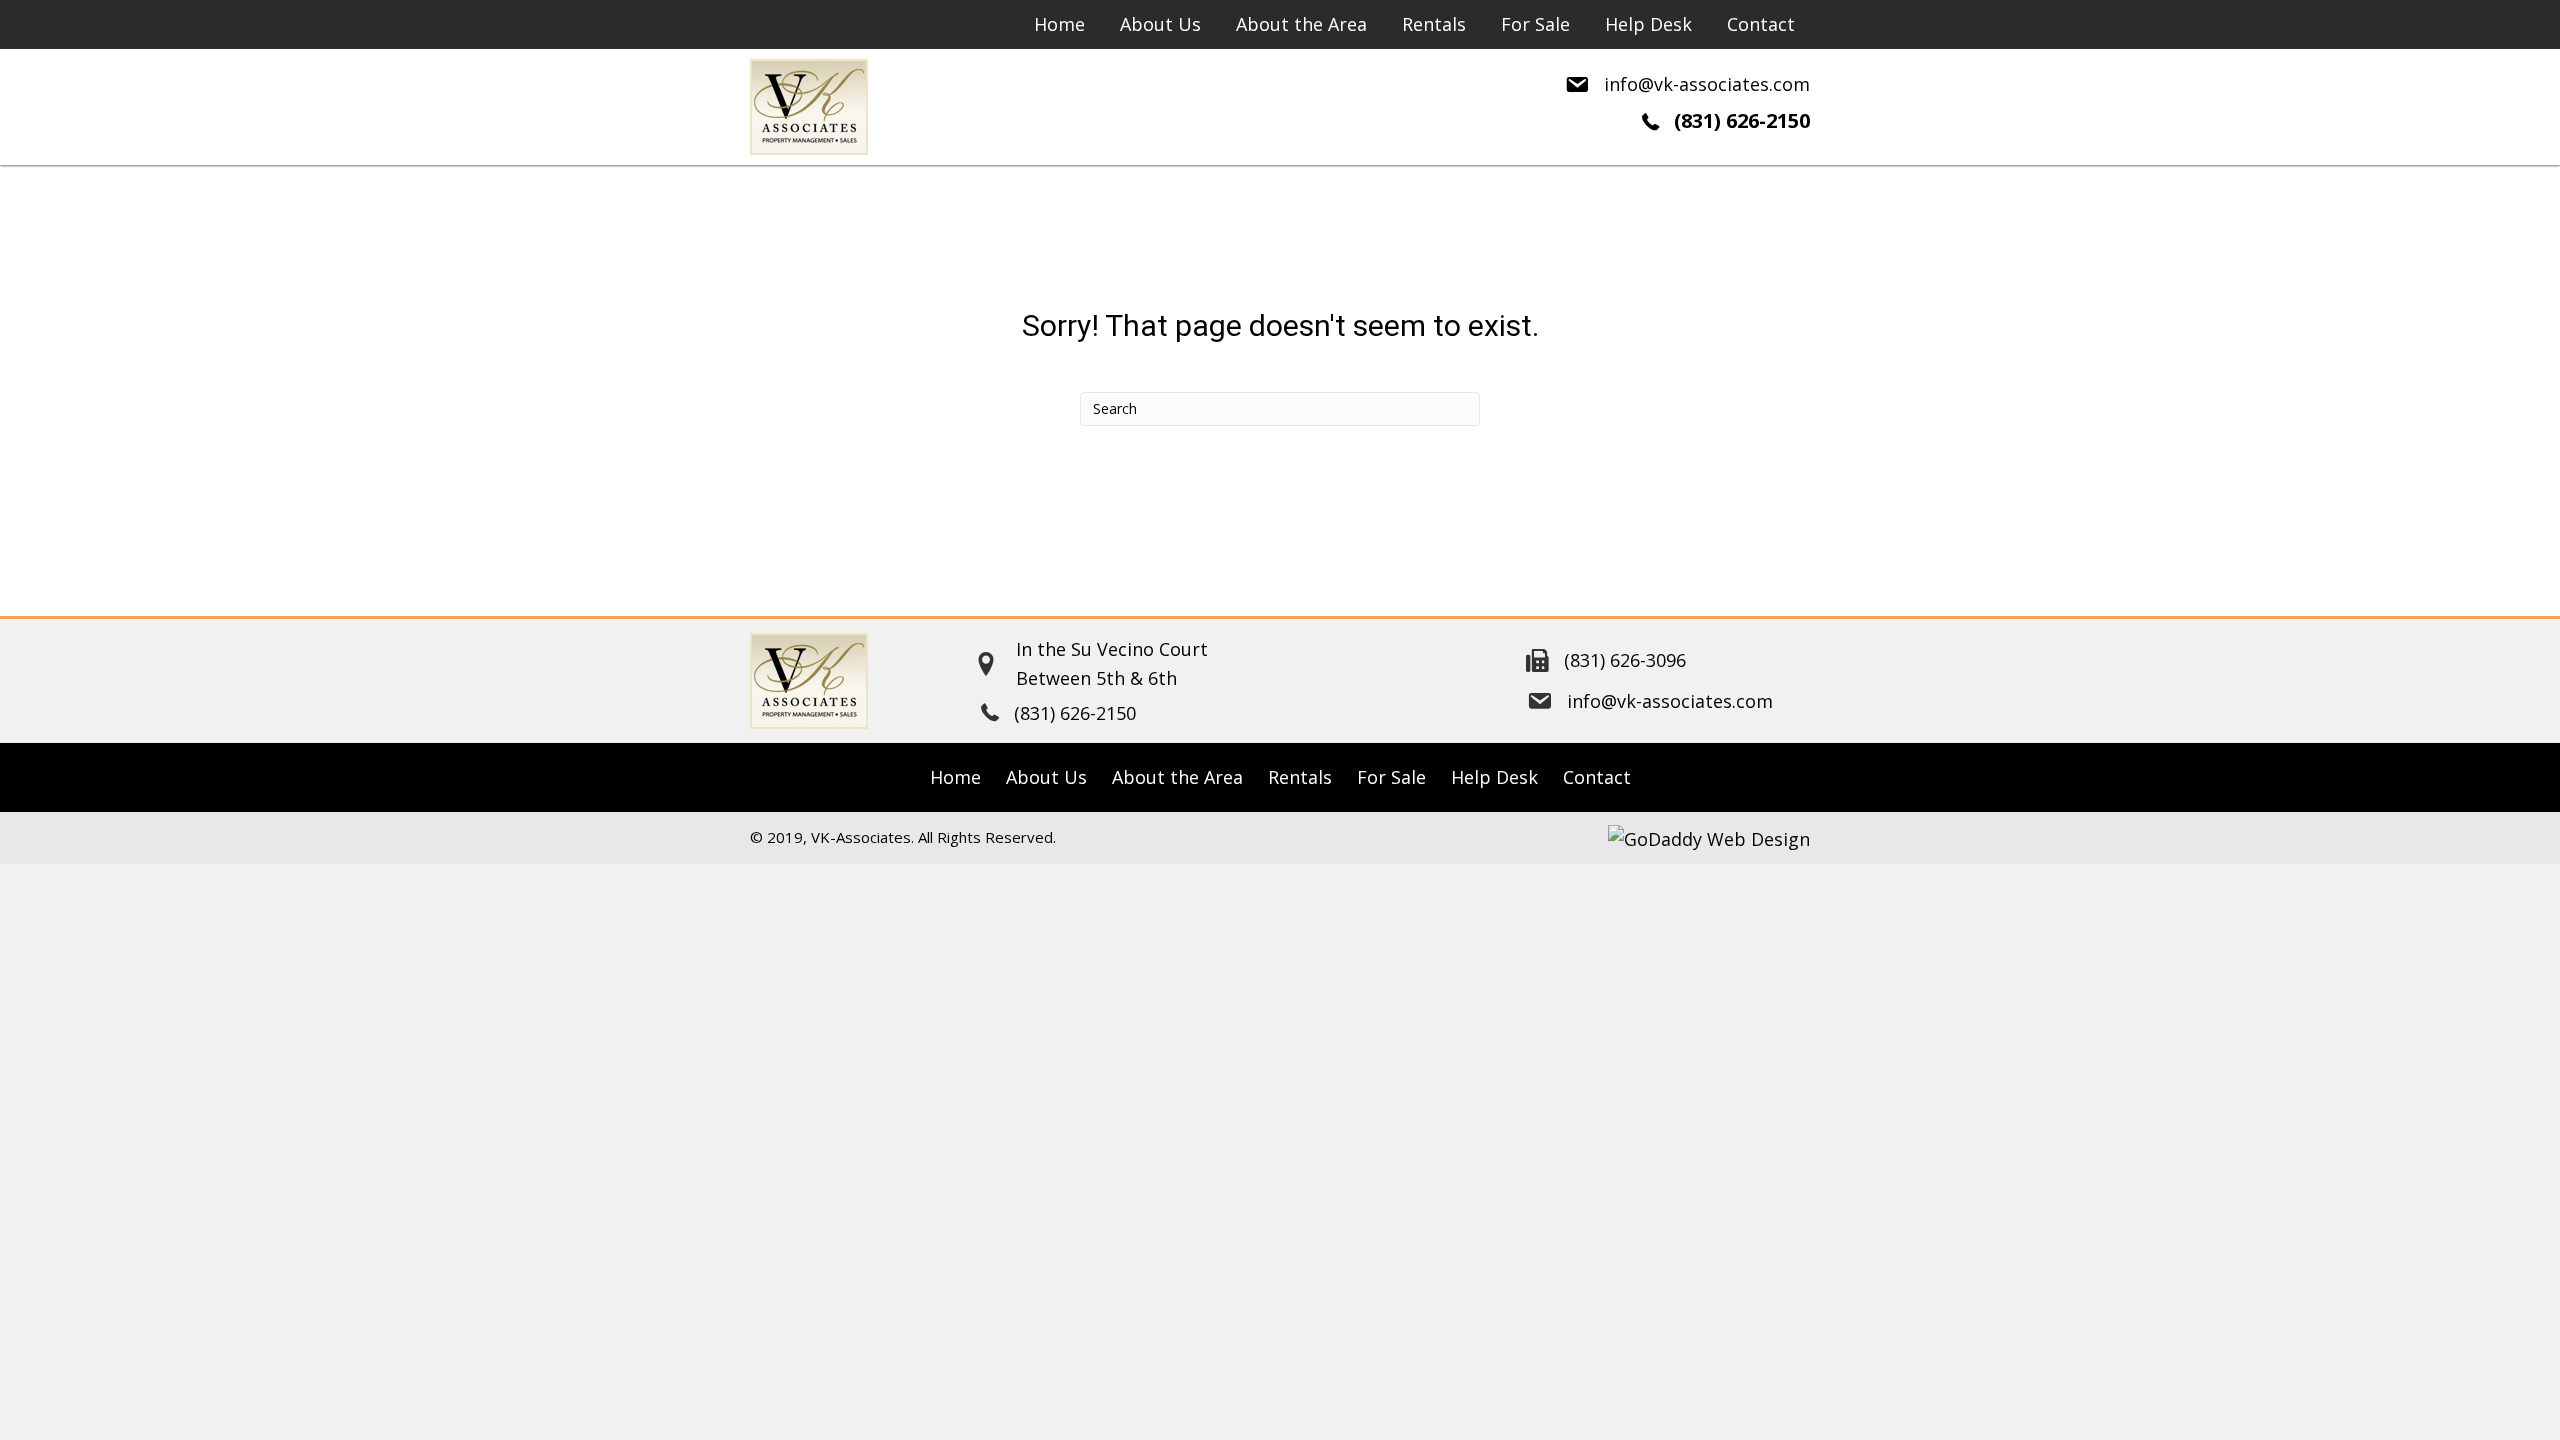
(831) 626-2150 (1742, 120)
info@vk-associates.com (1707, 84)
